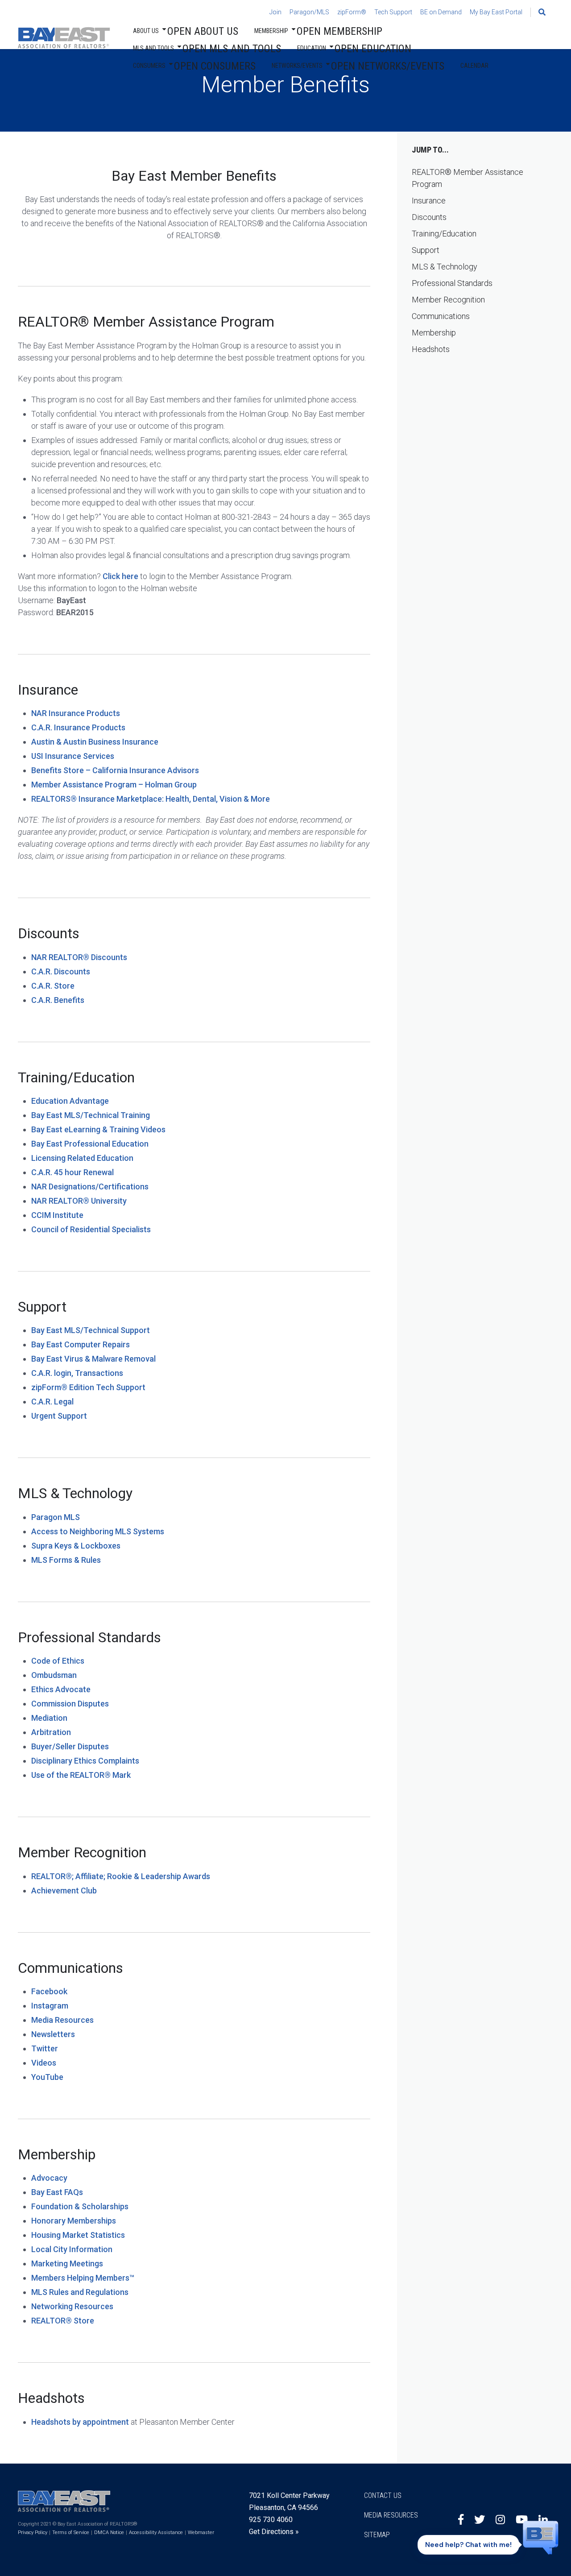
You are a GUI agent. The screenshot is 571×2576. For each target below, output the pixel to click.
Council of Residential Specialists (91, 1229)
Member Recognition (448, 300)
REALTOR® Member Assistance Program (468, 178)
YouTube (47, 2077)
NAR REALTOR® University (79, 1201)
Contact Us (383, 2495)
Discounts (429, 217)
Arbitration (51, 1732)
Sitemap (377, 2535)
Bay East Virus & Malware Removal (93, 1359)
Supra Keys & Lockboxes (76, 1546)
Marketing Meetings (67, 2263)
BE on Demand (441, 12)
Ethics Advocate (61, 1689)
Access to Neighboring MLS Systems (98, 1531)
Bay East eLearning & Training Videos (98, 1129)
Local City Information (72, 2249)
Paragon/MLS (309, 12)
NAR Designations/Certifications (90, 1187)
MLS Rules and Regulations (80, 2292)
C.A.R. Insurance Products (78, 727)
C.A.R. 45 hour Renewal (72, 1172)
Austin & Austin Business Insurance (95, 742)
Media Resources (62, 2020)
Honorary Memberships (74, 2221)
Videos (44, 2063)
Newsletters (53, 2034)
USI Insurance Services (73, 756)
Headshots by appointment (80, 2422)
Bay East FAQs (57, 2192)
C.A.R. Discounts (61, 971)
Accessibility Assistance (156, 2533)
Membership (434, 333)
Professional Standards (452, 283)
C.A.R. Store (53, 986)
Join (275, 12)
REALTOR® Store (63, 2321)
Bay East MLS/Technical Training (91, 1115)
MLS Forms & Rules (66, 1560)
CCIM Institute (57, 1215)
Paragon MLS (56, 1517)
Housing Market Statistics (78, 2235)
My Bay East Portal (496, 12)
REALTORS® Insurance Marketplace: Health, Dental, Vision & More (151, 799)
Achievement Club (64, 1891)
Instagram (50, 2006)
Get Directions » (274, 2532)
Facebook (49, 1991)
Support (426, 250)
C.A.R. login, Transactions (77, 1373)
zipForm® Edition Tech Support (88, 1387)
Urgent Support (59, 1416)
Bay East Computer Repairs (81, 1344)
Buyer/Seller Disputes (70, 1746)
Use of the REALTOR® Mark (81, 1775)
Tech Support (393, 12)
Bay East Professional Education (90, 1144)
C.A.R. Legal (52, 1402)
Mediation (49, 1718)
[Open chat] (541, 2542)
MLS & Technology (445, 267)
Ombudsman (54, 1675)
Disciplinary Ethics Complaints (85, 1761)
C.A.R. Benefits (58, 1000)
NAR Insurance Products (76, 713)
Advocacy (49, 2178)
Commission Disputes (70, 1704)
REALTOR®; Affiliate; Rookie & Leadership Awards (121, 1876)
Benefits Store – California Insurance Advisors (115, 770)
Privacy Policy (33, 2533)
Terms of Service (71, 2533)
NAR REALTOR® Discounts (79, 957)
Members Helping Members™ (83, 2278)
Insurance (429, 201)
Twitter (45, 2048)
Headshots (431, 349)
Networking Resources (72, 2306)
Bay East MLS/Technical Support (91, 1330)
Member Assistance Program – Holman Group (114, 785)
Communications (441, 316)
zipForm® (352, 12)
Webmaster (201, 2533)
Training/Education (444, 234)
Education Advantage (70, 1101)
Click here (120, 576)
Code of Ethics (58, 1661)
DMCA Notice (109, 2533)
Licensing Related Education (82, 1158)
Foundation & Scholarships (80, 2206)
